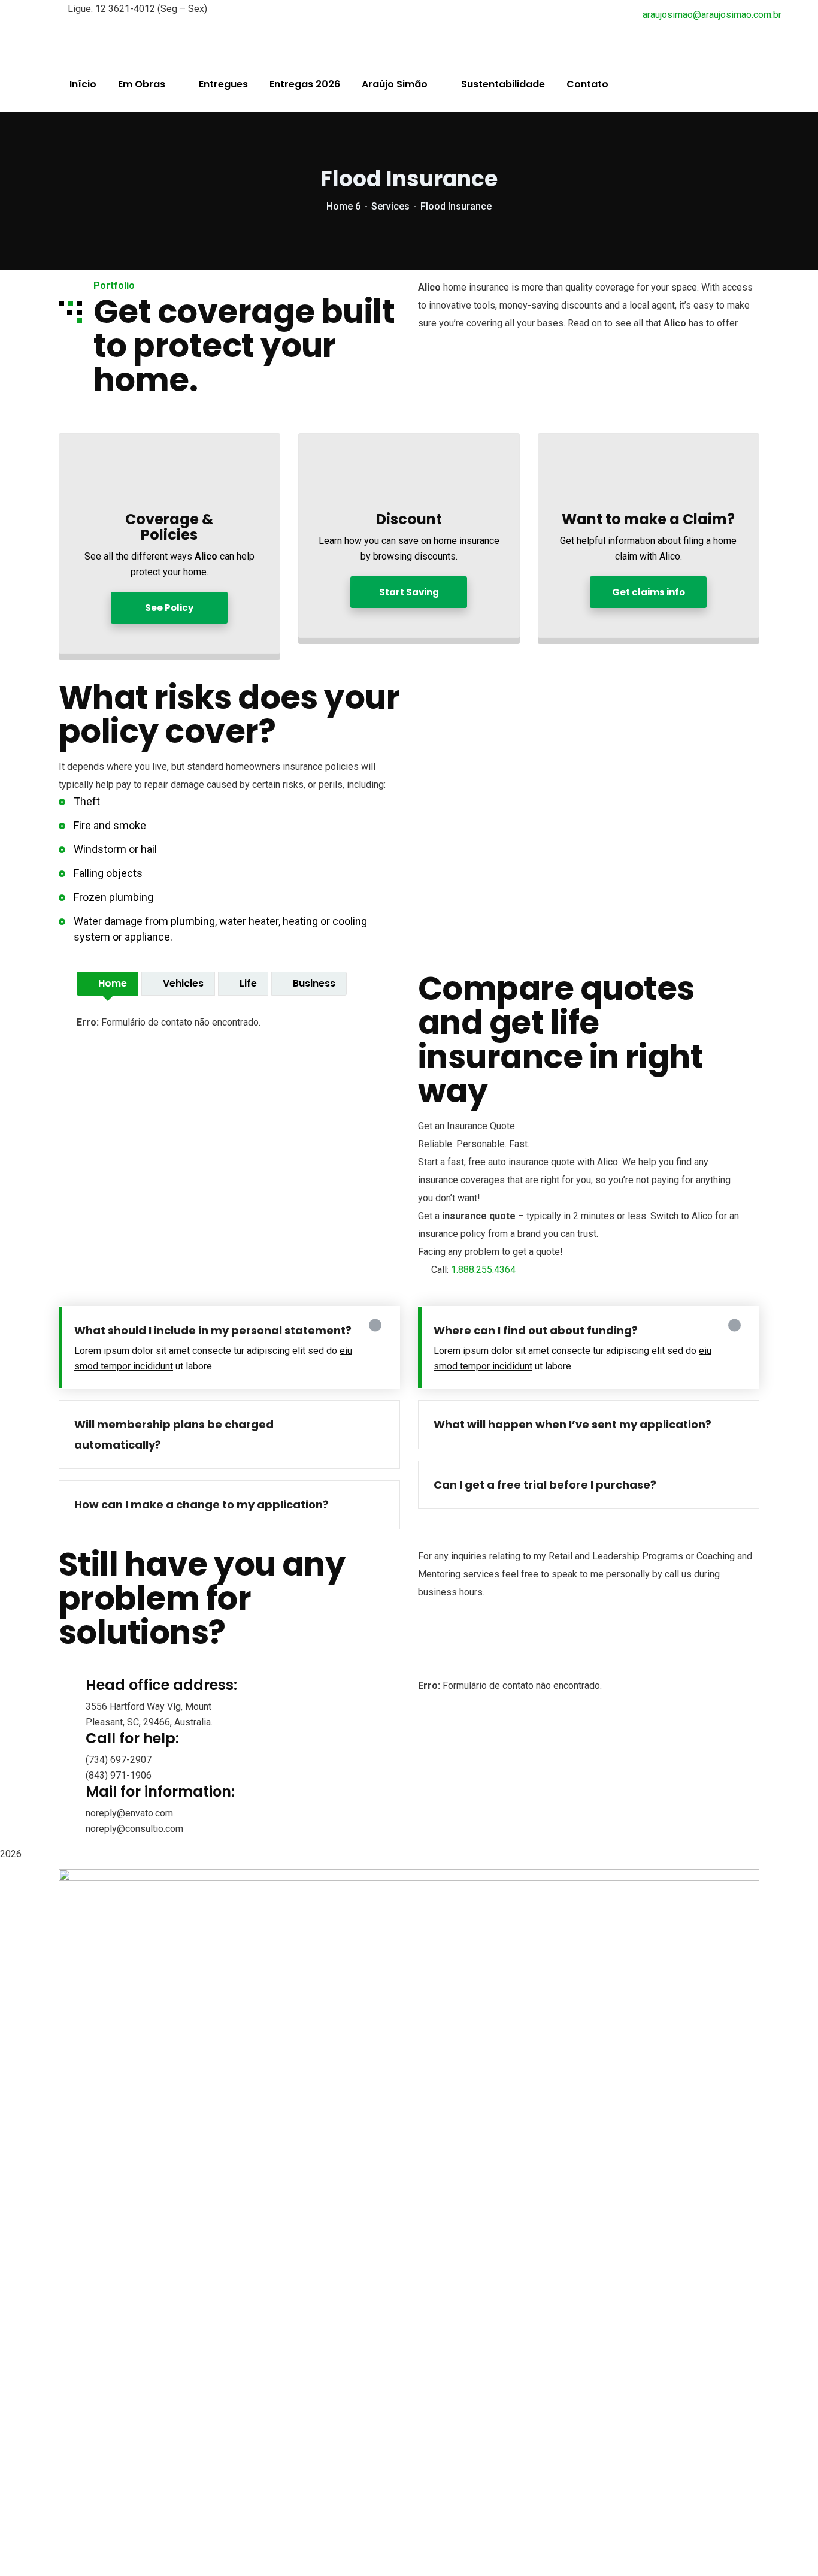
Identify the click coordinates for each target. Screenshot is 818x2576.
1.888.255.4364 (483, 1270)
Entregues (223, 84)
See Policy (169, 608)
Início (83, 84)
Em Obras (142, 84)
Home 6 (343, 206)
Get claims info (649, 592)
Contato (587, 84)
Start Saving (409, 592)
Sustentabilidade (503, 84)
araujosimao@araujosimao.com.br (712, 15)
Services (390, 206)
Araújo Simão (395, 84)
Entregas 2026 (305, 84)
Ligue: (80, 9)
